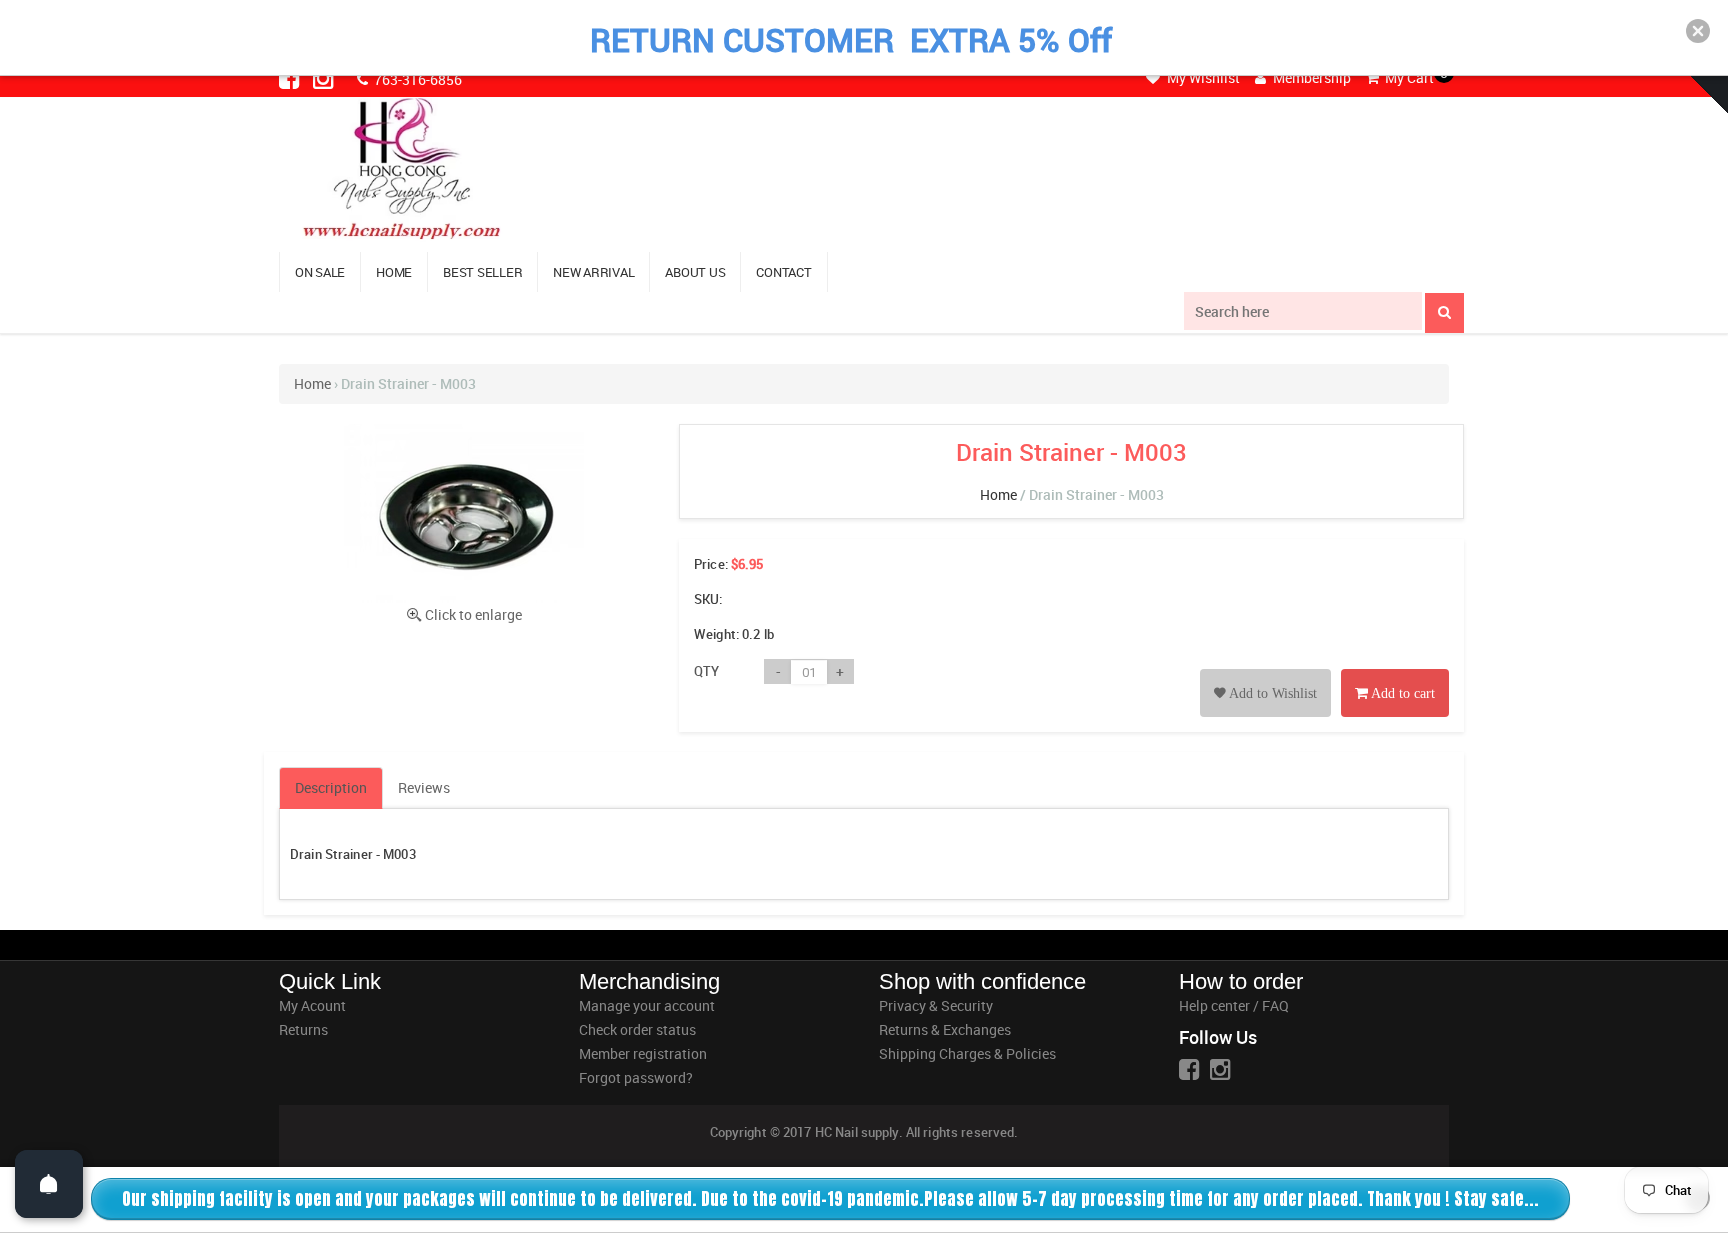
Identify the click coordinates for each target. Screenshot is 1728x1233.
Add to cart (1401, 693)
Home (312, 383)
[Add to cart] (1395, 670)
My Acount (312, 1005)
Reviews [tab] (424, 787)
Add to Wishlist (1271, 693)
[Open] (49, 1184)
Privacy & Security (936, 1005)
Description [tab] (331, 787)
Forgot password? (636, 1077)
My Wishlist (1202, 77)
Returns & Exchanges (945, 1029)
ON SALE (320, 272)
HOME (394, 272)
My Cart (1408, 77)
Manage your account (647, 1005)
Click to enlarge (473, 614)
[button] (1698, 31)
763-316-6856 (416, 79)
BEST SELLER (482, 272)
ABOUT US (695, 272)
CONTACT (783, 272)
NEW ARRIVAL (593, 272)
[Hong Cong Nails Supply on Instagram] (325, 78)
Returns (303, 1029)
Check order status (637, 1029)
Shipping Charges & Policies (967, 1053)
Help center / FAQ (1234, 1005)
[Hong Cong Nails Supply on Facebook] (291, 78)
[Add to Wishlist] (1265, 670)
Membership (1310, 77)
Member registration (643, 1053)
